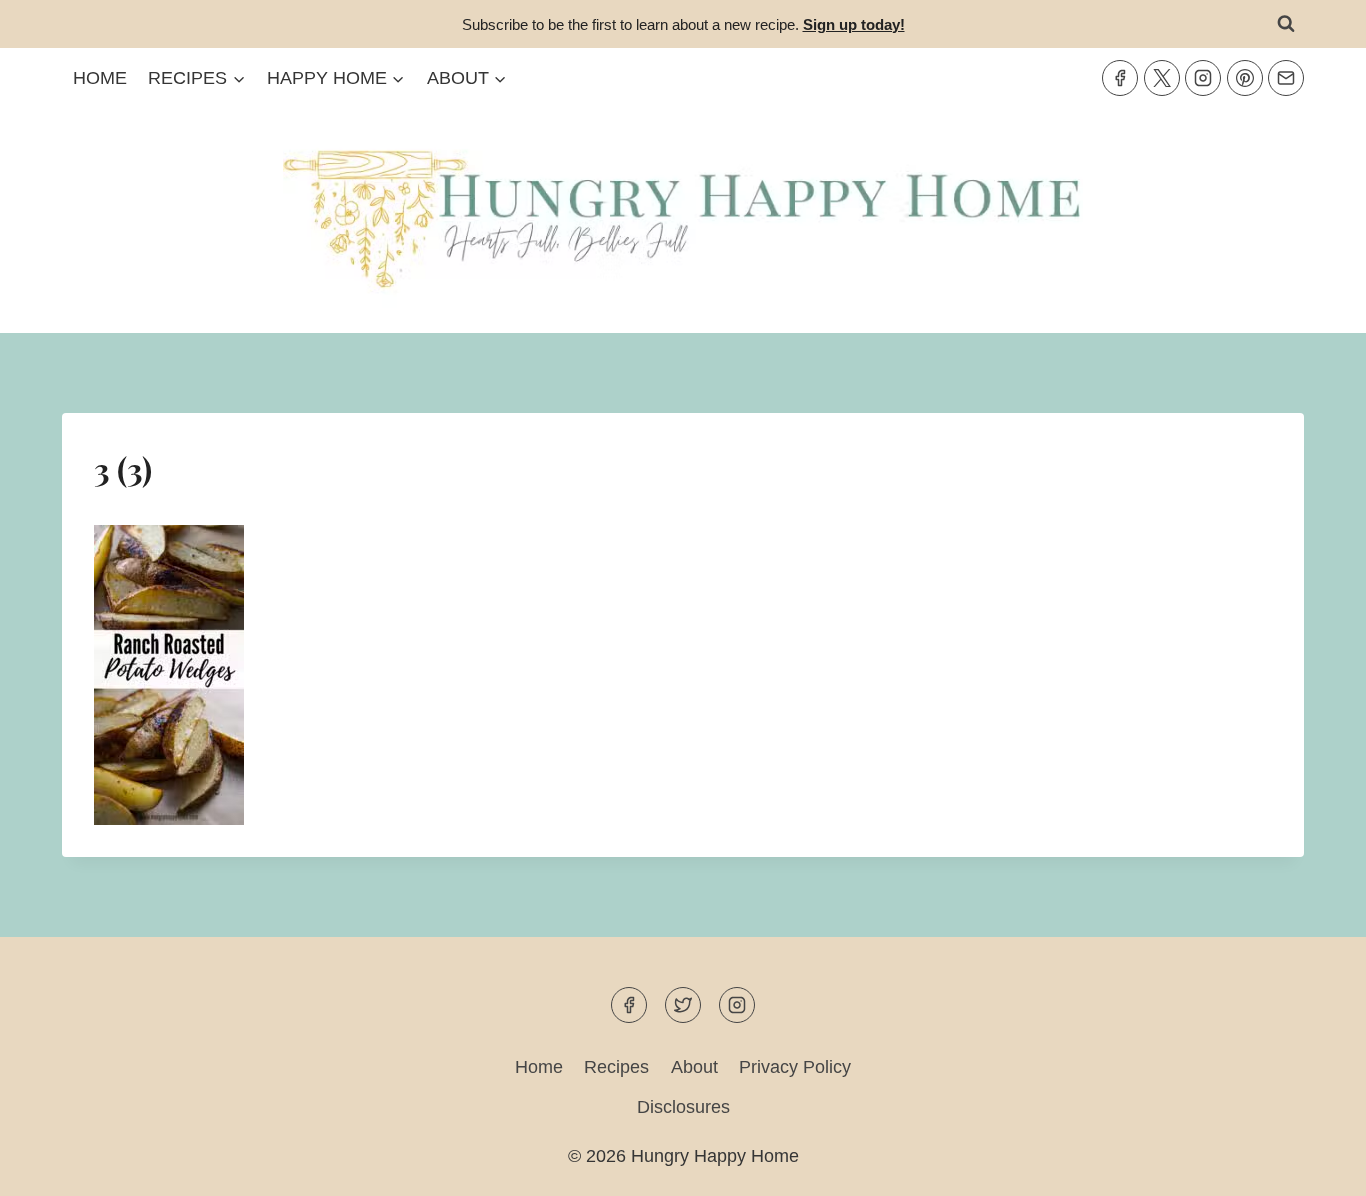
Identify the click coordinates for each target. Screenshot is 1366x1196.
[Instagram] (1203, 78)
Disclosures (683, 1107)
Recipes (616, 1067)
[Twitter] (1162, 78)
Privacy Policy (795, 1067)
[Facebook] (1120, 78)
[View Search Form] (1286, 24)
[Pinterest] (1245, 78)
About (694, 1067)
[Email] (1286, 78)
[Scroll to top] (1314, 1164)
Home (100, 78)
